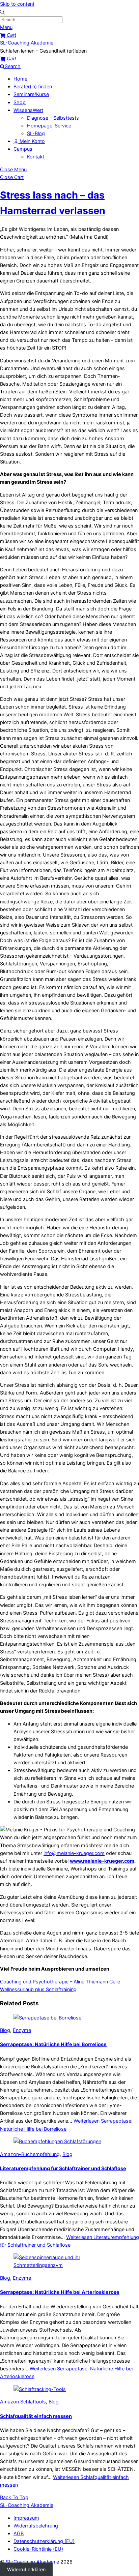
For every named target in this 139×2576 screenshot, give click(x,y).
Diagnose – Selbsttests (53, 118)
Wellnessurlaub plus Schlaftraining (38, 1989)
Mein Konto (32, 141)
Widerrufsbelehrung (36, 2526)
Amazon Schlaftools (23, 2402)
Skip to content (17, 4)
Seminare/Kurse (31, 94)
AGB (19, 2533)
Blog (5, 2030)
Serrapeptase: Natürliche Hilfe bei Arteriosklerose (60, 2292)
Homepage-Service (49, 126)
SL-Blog (36, 133)
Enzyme (22, 2030)
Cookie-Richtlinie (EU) (38, 2549)
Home (20, 79)
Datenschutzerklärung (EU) (44, 2541)
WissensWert (28, 110)
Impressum (26, 2518)
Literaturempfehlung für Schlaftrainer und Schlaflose (63, 2168)
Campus (23, 149)
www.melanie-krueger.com (102, 1861)
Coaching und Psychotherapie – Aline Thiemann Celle (60, 1982)
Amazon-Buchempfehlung (30, 2154)
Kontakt (36, 157)
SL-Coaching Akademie (32, 2562)
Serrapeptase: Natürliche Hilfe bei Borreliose (53, 2044)
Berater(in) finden (33, 86)
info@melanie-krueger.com (74, 1853)
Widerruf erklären (26, 2569)
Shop (20, 102)
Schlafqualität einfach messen (36, 2416)
